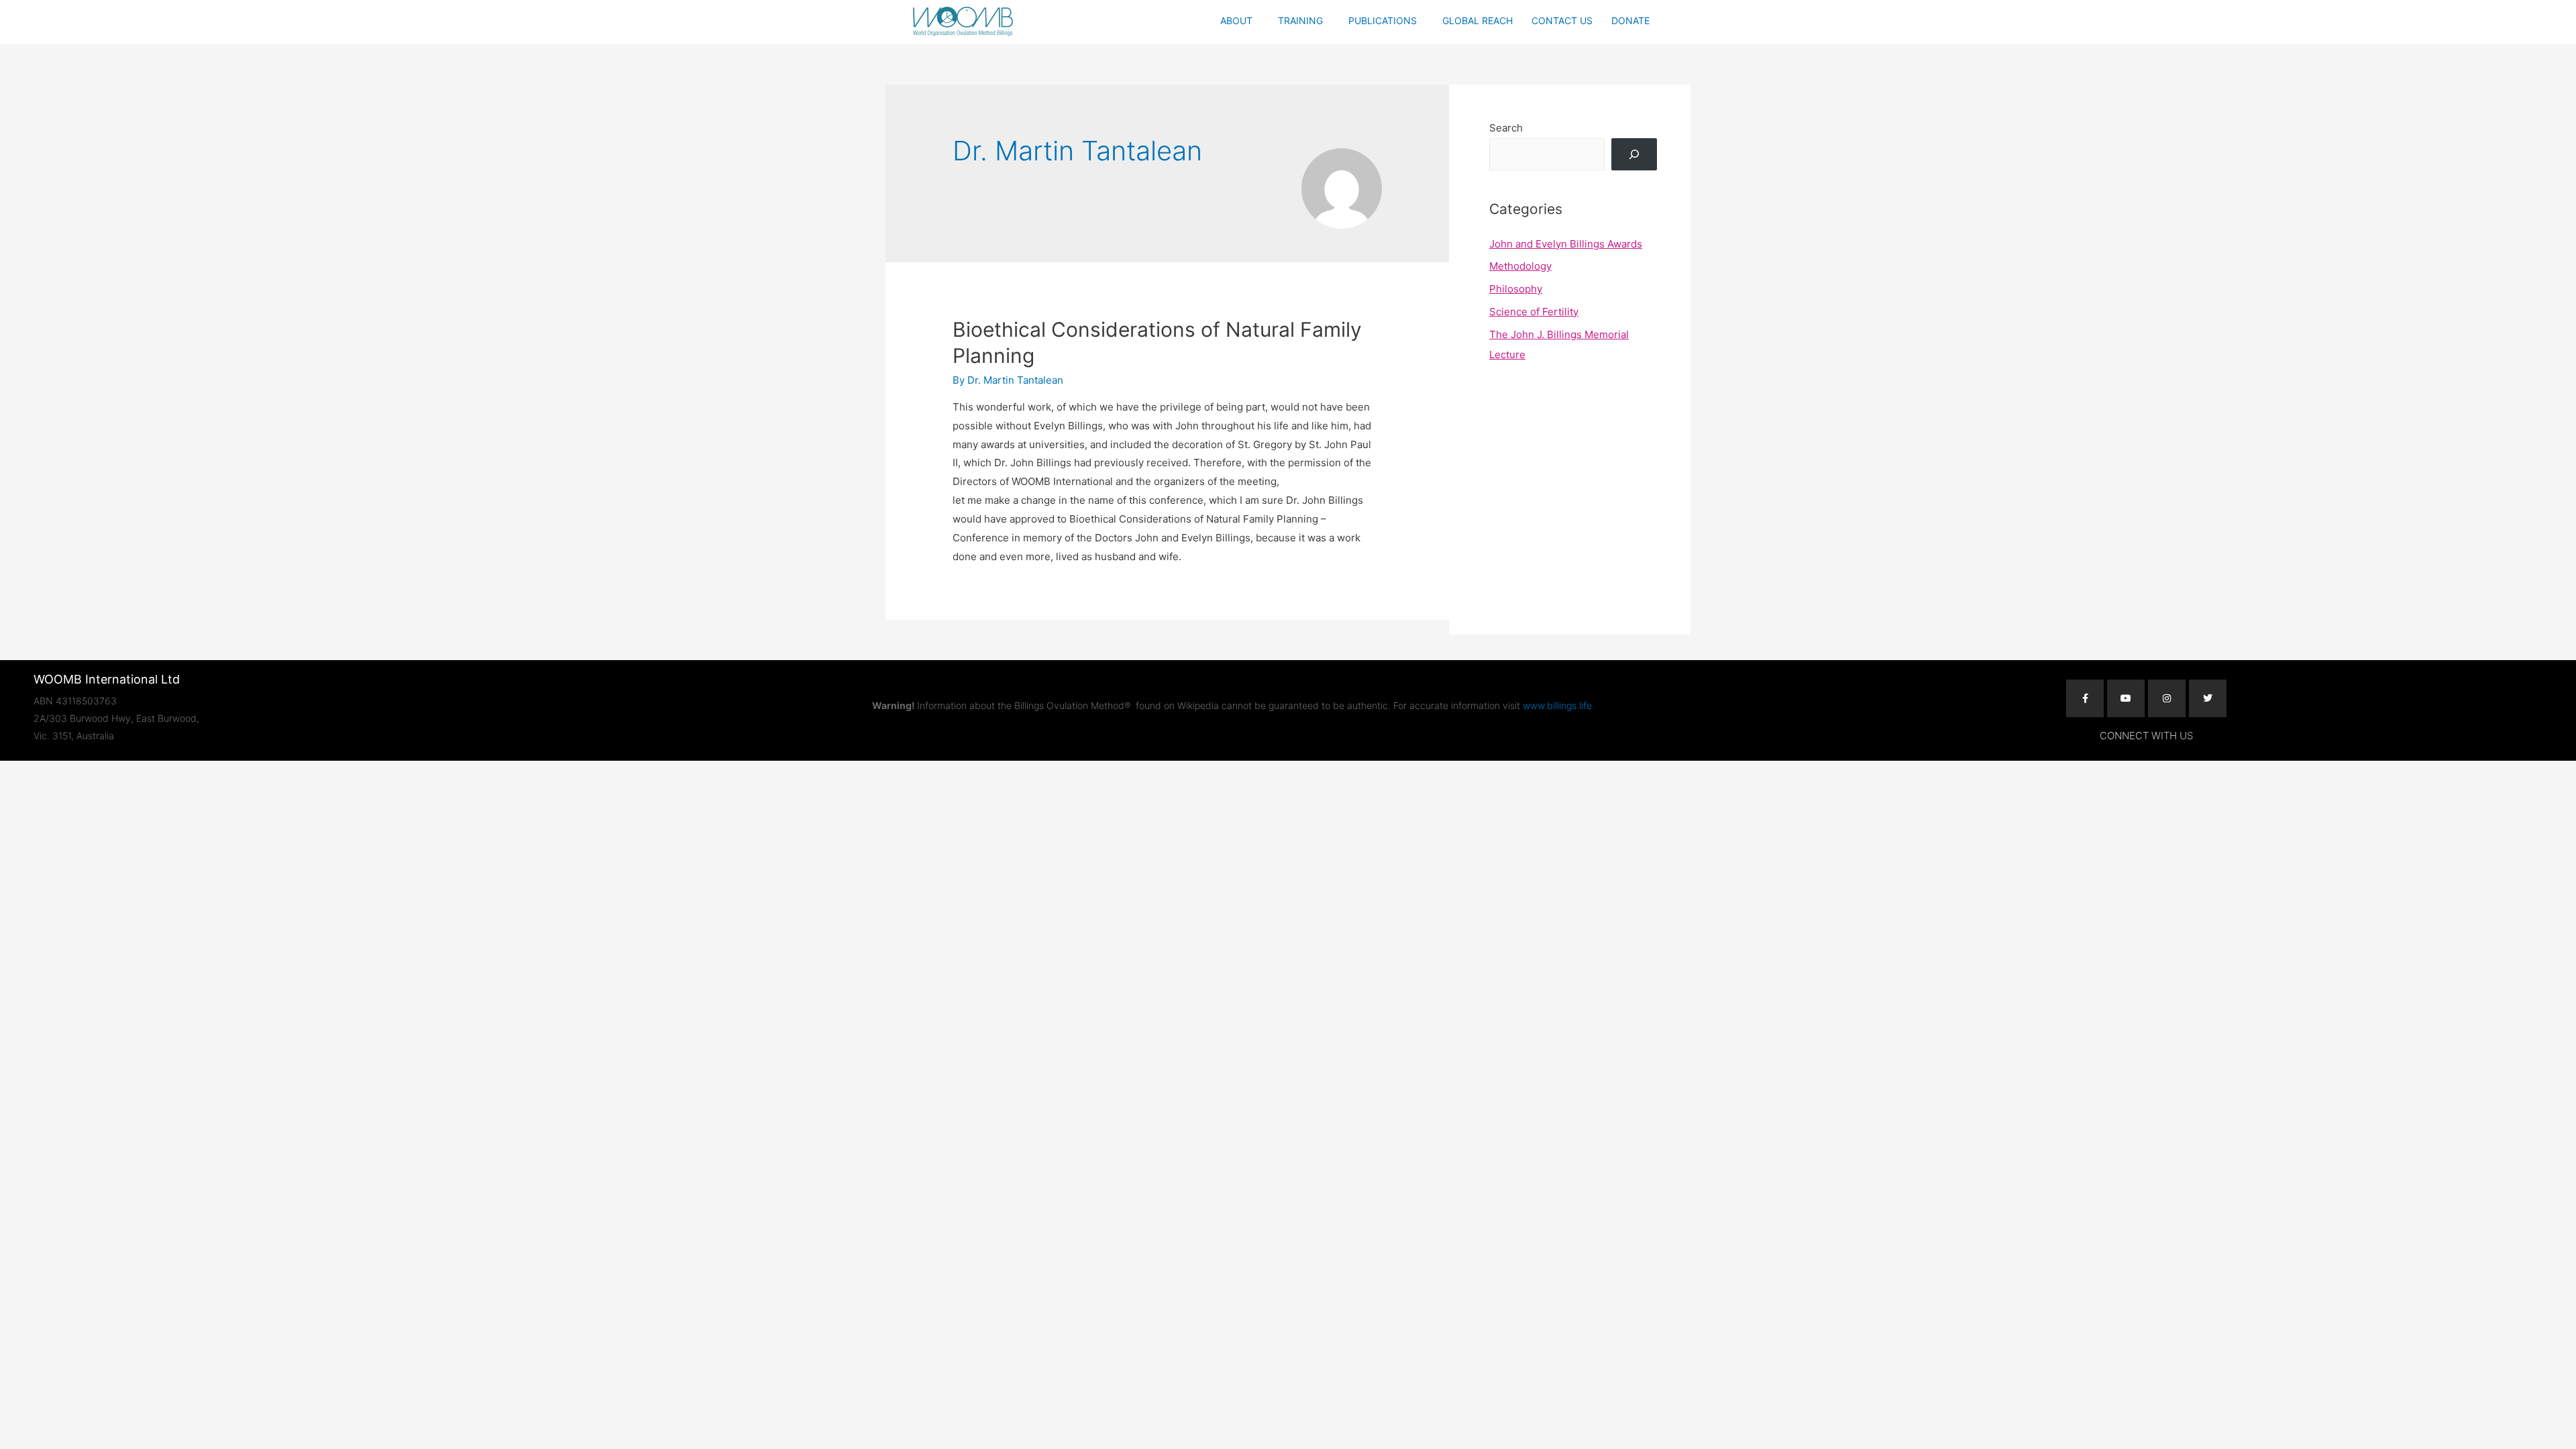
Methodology (1520, 266)
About (1236, 20)
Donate (1630, 20)
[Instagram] (2167, 698)
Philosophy (1516, 289)
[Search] (1634, 154)
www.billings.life (1557, 705)
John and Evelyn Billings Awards (1566, 244)
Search (1506, 128)
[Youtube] (2126, 698)
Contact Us (1562, 20)
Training (1300, 20)
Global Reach (1478, 20)
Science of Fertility (1534, 312)
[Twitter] (2208, 698)
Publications (1383, 20)
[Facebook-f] (2085, 698)
